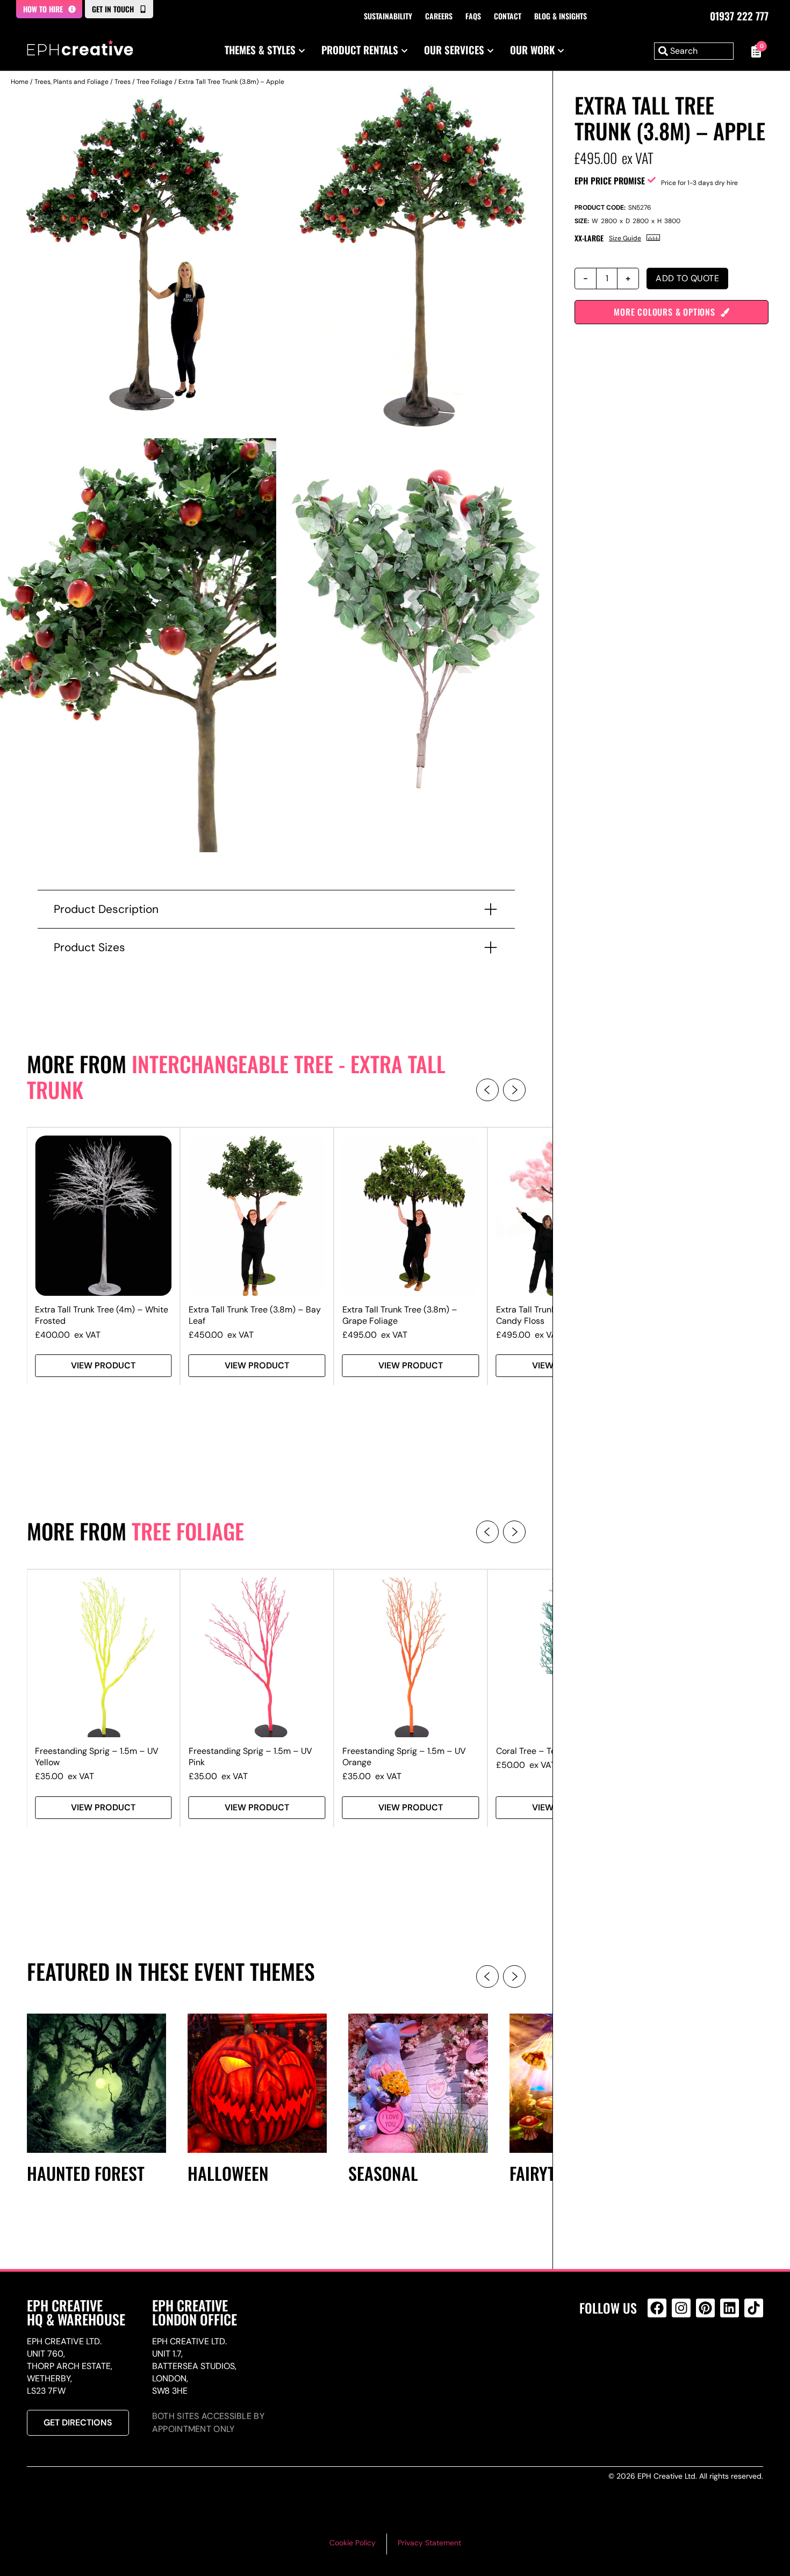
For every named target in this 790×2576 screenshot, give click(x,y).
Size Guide (625, 238)
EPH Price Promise (610, 181)
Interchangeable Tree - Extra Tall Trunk (236, 1076)
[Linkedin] (730, 2308)
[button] (487, 1090)
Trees (123, 82)
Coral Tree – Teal (529, 1751)
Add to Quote (687, 278)
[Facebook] (657, 2308)
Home (20, 82)
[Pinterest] (705, 2308)
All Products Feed (660, 2354)
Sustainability (388, 16)
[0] (754, 51)
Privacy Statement (429, 2543)
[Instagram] (681, 2308)
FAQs (473, 16)
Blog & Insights (561, 16)
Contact (508, 16)
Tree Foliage (155, 82)
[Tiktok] (754, 2308)
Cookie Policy (353, 2543)
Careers (439, 16)
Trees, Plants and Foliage (71, 82)
